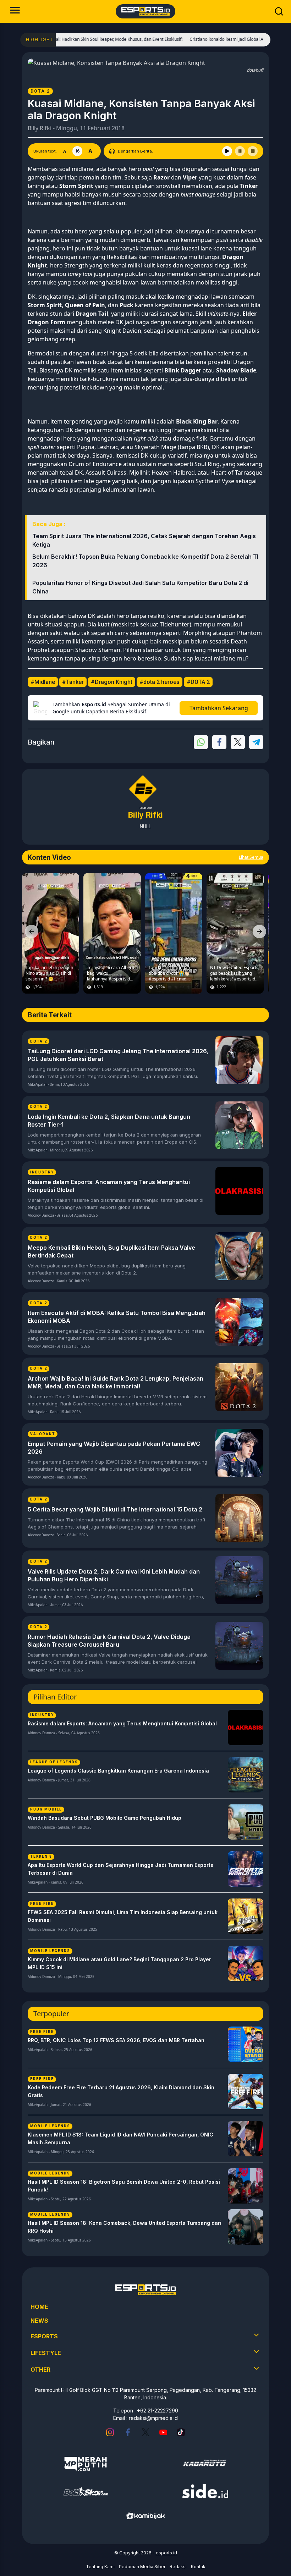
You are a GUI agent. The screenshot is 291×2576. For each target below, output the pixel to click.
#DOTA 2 (198, 682)
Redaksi (178, 2567)
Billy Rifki (40, 128)
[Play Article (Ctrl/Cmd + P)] (227, 151)
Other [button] (40, 2370)
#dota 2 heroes (160, 682)
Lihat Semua (251, 857)
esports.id (166, 2553)
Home (39, 2307)
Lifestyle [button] (46, 2353)
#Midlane (43, 682)
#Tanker (73, 682)
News (39, 2321)
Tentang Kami (100, 2567)
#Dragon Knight (112, 682)
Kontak (198, 2567)
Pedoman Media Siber (142, 2567)
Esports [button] (44, 2336)
